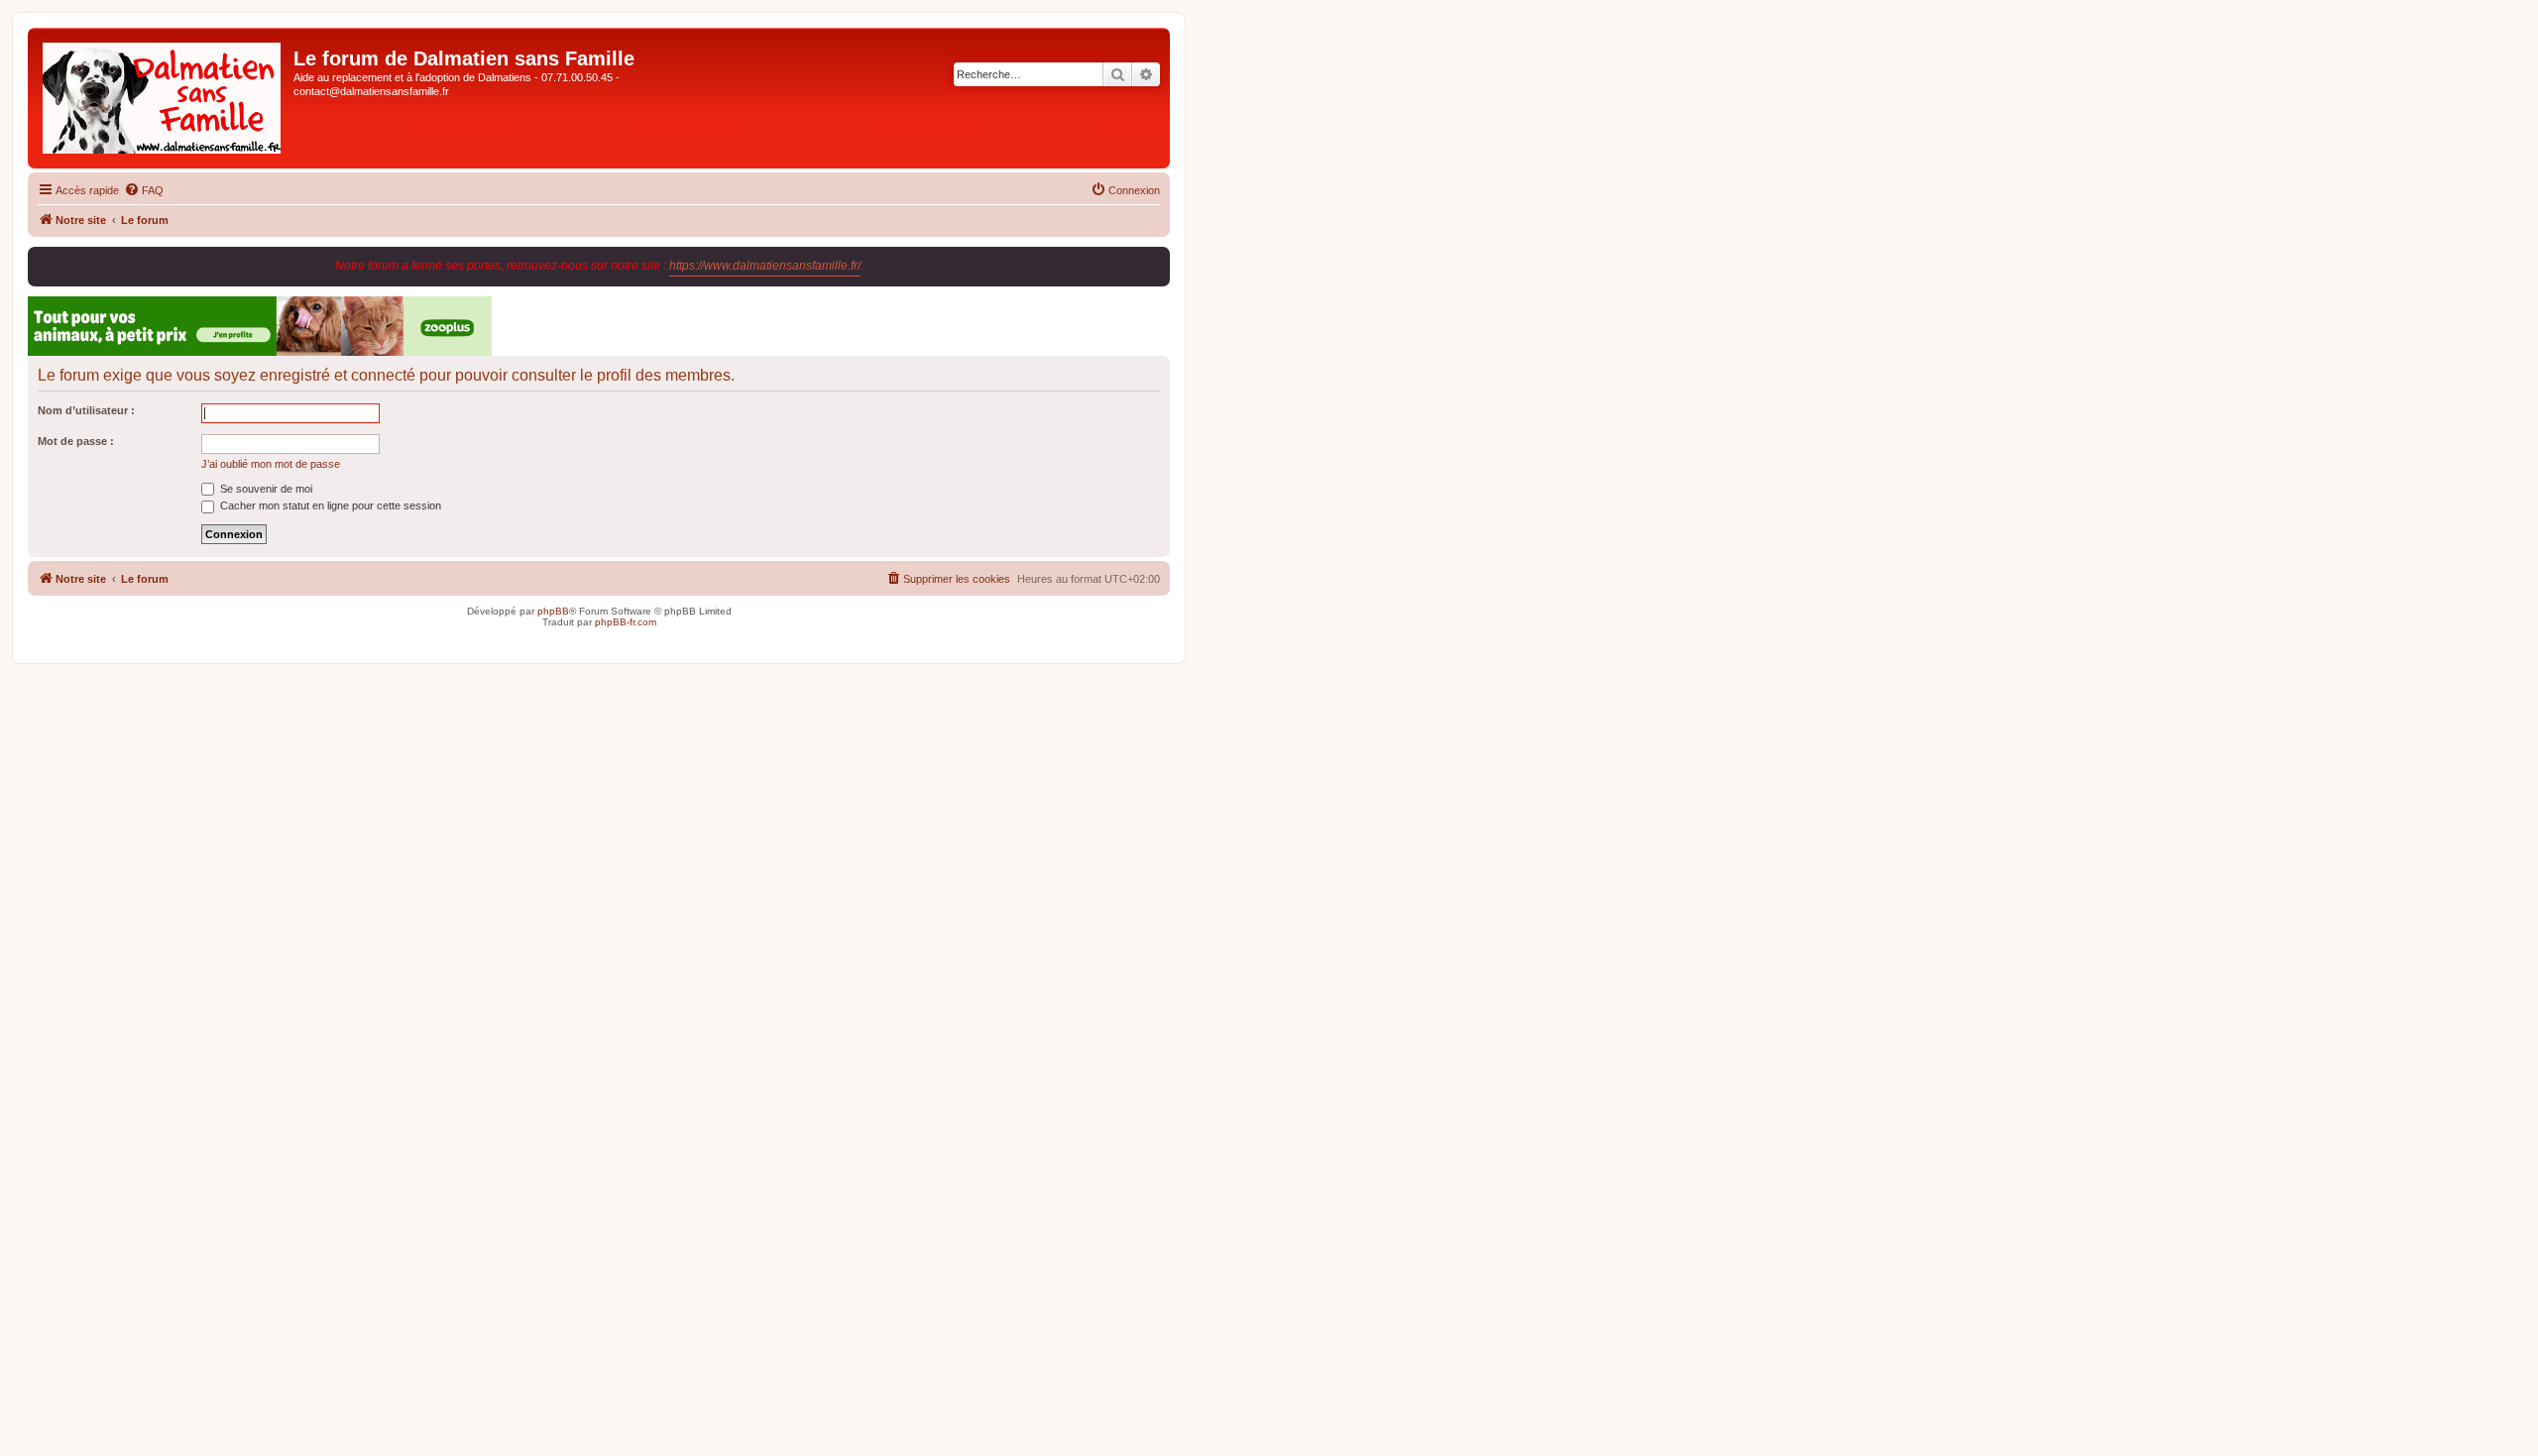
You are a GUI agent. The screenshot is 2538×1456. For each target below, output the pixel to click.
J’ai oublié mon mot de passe (271, 464)
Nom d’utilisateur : (86, 410)
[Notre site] (163, 98)
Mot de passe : (76, 441)
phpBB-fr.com (626, 622)
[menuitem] (144, 190)
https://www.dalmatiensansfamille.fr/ (765, 266)
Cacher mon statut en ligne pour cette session (329, 505)
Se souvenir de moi (265, 489)
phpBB (553, 611)
